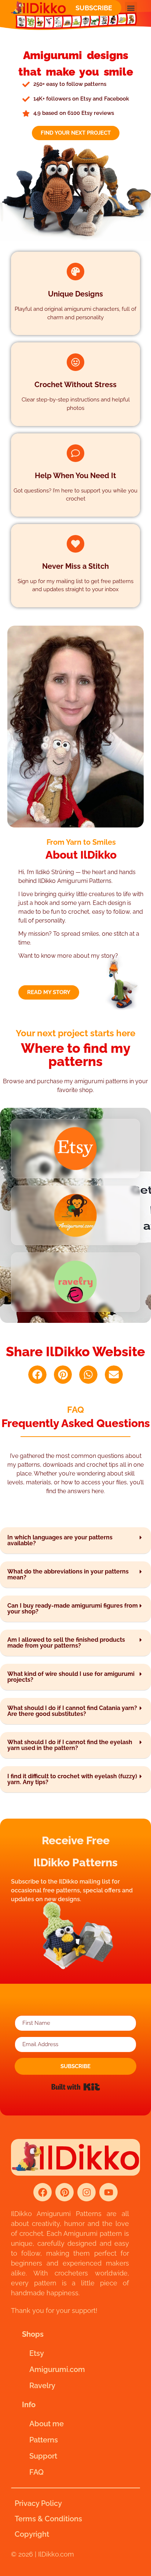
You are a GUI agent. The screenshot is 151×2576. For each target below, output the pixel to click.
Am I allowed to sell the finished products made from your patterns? (66, 1643)
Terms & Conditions (48, 2519)
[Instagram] (86, 2192)
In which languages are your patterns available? (60, 1540)
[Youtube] (108, 2192)
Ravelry (42, 2386)
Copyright (32, 2534)
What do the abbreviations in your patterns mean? (68, 1574)
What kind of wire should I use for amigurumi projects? (71, 1677)
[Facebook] (43, 2192)
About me (47, 2424)
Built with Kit (76, 2087)
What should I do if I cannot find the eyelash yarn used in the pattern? (70, 1745)
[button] (131, 8)
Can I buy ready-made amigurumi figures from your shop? (73, 1609)
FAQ (36, 2472)
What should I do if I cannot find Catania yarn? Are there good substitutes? (72, 1711)
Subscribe (94, 8)
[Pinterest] (65, 2192)
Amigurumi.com (57, 2369)
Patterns (44, 2440)
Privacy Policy (38, 2503)
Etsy (37, 2353)
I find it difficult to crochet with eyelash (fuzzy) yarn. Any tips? (72, 1779)
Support (43, 2456)
